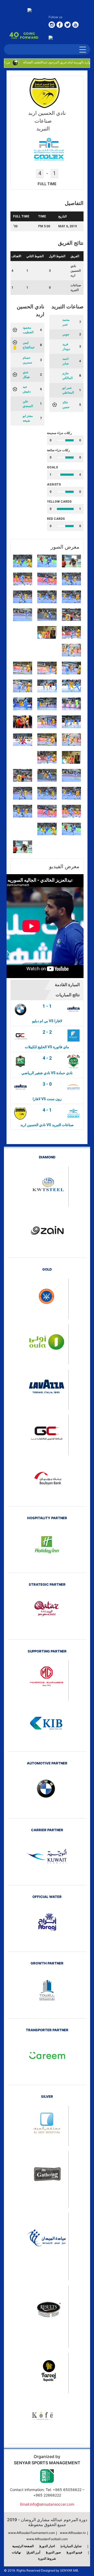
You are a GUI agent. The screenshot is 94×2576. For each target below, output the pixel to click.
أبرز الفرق (34, 2552)
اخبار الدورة (47, 2546)
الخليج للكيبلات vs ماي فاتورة (47, 1047)
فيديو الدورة (75, 2552)
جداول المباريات (71, 2546)
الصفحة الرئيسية (23, 2546)
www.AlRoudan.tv (73, 2533)
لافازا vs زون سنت (47, 1099)
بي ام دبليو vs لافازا (47, 1021)
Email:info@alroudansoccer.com (47, 2504)
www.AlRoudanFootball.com (47, 2539)
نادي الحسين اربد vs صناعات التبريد (47, 1125)
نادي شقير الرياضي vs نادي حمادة (47, 1073)
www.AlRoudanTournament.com (31, 2533)
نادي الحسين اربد (76, 271)
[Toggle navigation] (83, 49)
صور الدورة (54, 2552)
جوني (66, 334)
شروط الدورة (47, 2558)
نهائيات (16, 2552)
